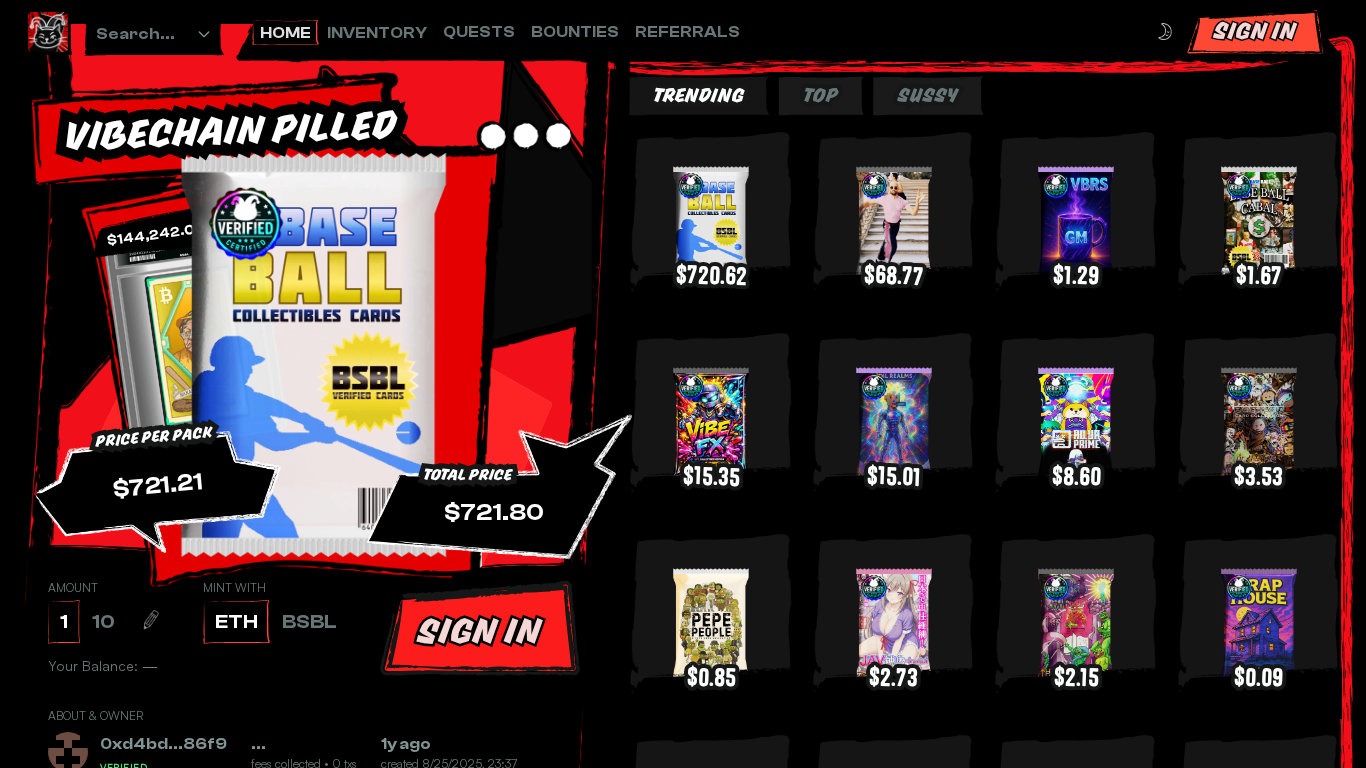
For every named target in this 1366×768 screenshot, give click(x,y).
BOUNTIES (575, 32)
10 (103, 621)
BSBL (309, 621)
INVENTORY (377, 33)
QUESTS (479, 32)
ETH (236, 621)
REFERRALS (687, 32)
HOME (285, 33)
